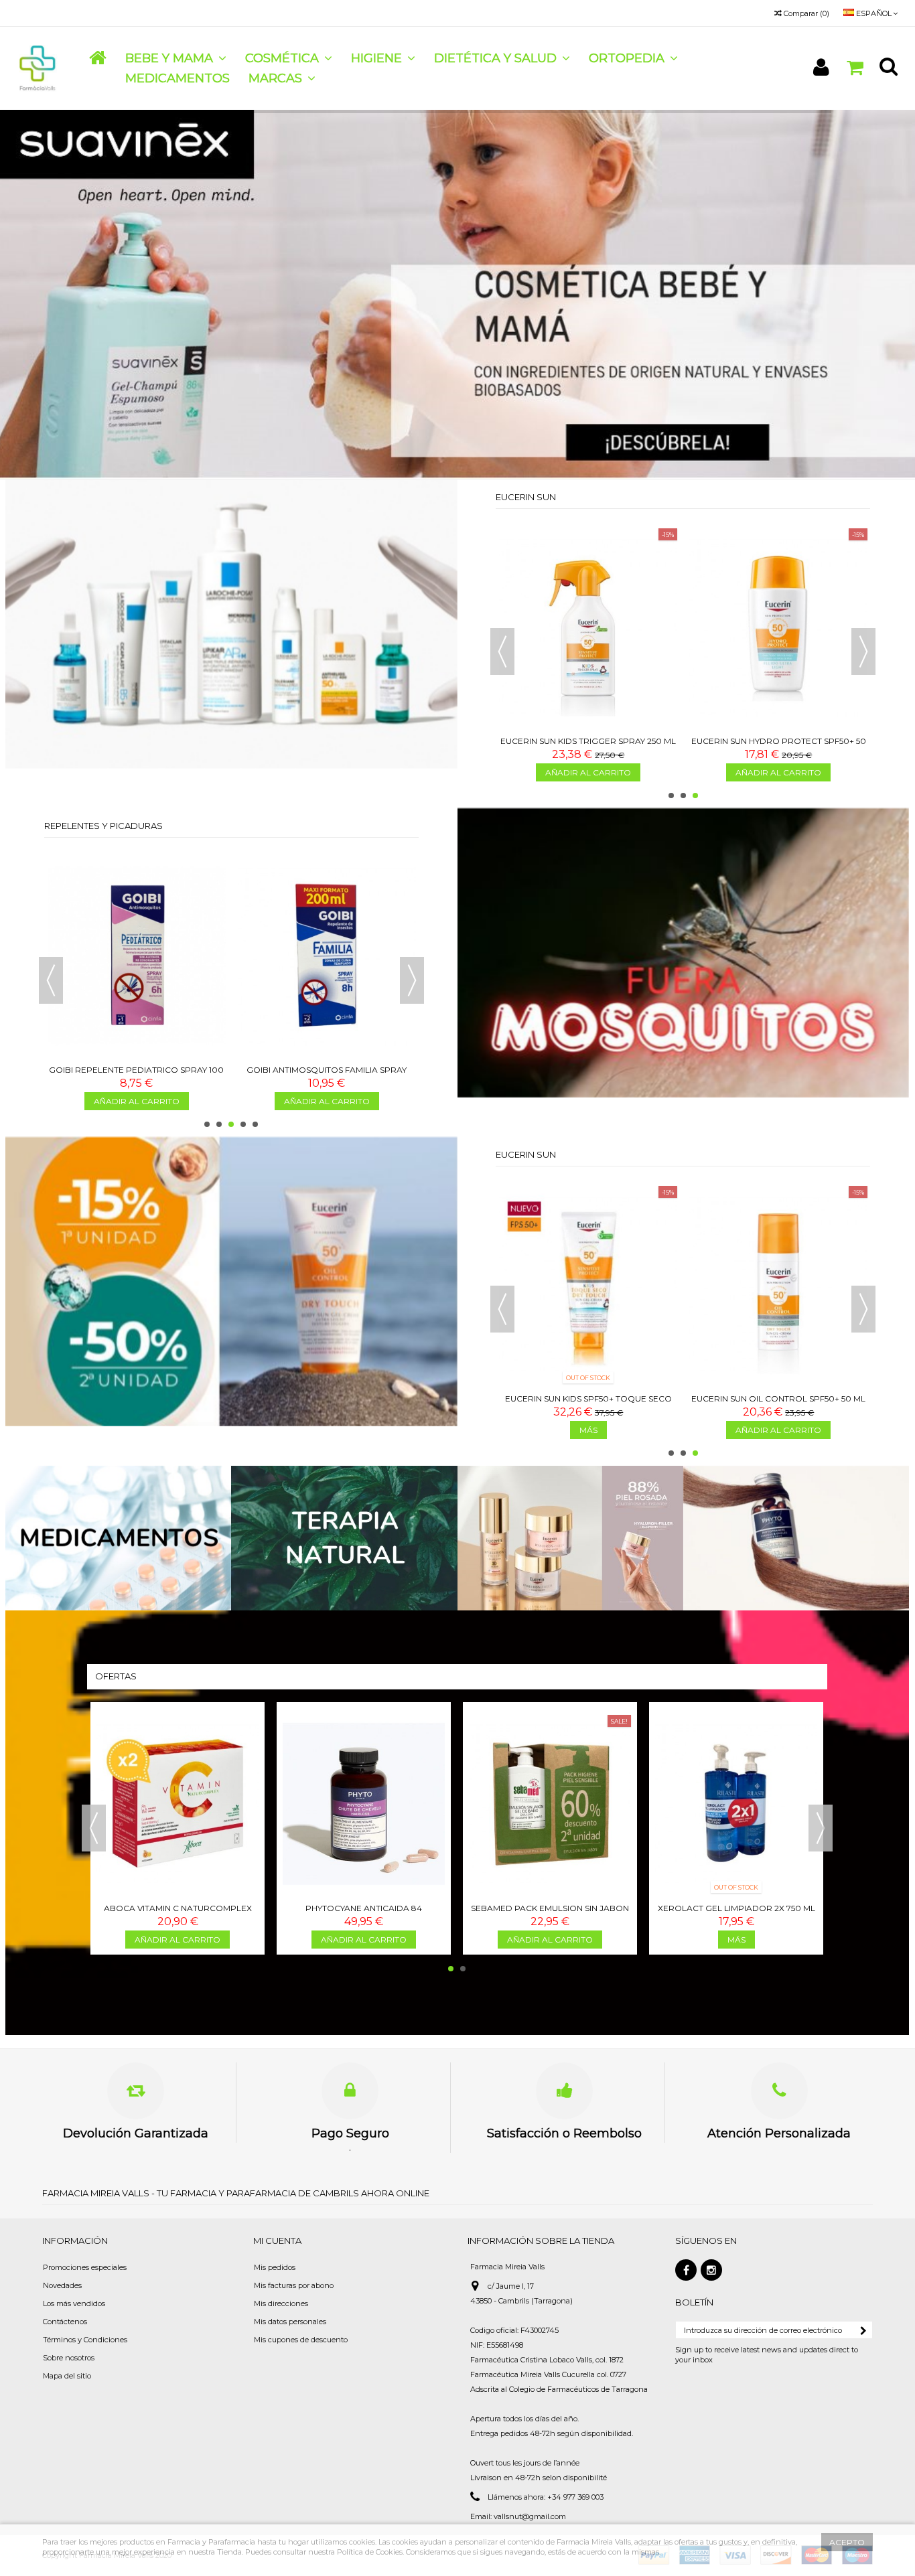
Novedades (62, 2285)
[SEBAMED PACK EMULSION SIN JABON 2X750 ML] (550, 1804)
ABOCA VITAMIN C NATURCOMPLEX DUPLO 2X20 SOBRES (178, 1913)
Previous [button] (502, 652)
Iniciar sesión (821, 67)
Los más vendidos (74, 2303)
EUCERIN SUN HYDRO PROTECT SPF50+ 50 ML (779, 746)
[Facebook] (686, 2270)
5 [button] (255, 1124)
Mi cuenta (277, 2241)
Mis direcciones (281, 2303)
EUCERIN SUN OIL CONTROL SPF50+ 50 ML (778, 1398)
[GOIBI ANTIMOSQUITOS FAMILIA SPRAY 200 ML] (327, 956)
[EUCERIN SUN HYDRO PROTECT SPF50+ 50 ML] (778, 627)
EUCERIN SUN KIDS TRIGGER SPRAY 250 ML (588, 741)
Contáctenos (65, 2322)
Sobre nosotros (69, 2358)
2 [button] (683, 795)
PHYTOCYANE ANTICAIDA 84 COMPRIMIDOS (364, 1913)
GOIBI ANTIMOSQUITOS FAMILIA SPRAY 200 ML (327, 1075)
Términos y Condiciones (85, 2340)
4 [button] (243, 1124)
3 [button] (695, 795)
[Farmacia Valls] (38, 68)
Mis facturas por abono (294, 2285)
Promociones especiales (85, 2267)
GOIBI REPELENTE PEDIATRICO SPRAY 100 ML (136, 1075)
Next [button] (863, 652)
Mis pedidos (275, 2267)
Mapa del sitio (67, 2376)
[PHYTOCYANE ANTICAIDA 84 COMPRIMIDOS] (364, 1804)
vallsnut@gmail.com (530, 2516)
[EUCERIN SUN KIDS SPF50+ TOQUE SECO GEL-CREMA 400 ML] (588, 1285)
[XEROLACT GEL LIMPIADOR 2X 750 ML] (736, 1804)
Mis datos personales (290, 2322)
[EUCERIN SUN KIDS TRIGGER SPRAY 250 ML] (588, 627)
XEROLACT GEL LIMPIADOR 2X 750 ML (736, 1908)
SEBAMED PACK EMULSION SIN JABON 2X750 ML (550, 1913)
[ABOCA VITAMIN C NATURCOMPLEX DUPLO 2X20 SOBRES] (178, 1804)
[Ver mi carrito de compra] (855, 68)
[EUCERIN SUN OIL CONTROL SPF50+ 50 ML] (778, 1285)
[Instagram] (711, 2270)
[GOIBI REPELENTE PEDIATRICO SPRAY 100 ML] (137, 956)
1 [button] (671, 795)
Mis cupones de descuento (301, 2340)
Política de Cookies (370, 2552)
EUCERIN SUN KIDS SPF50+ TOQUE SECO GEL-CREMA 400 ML (588, 1404)
